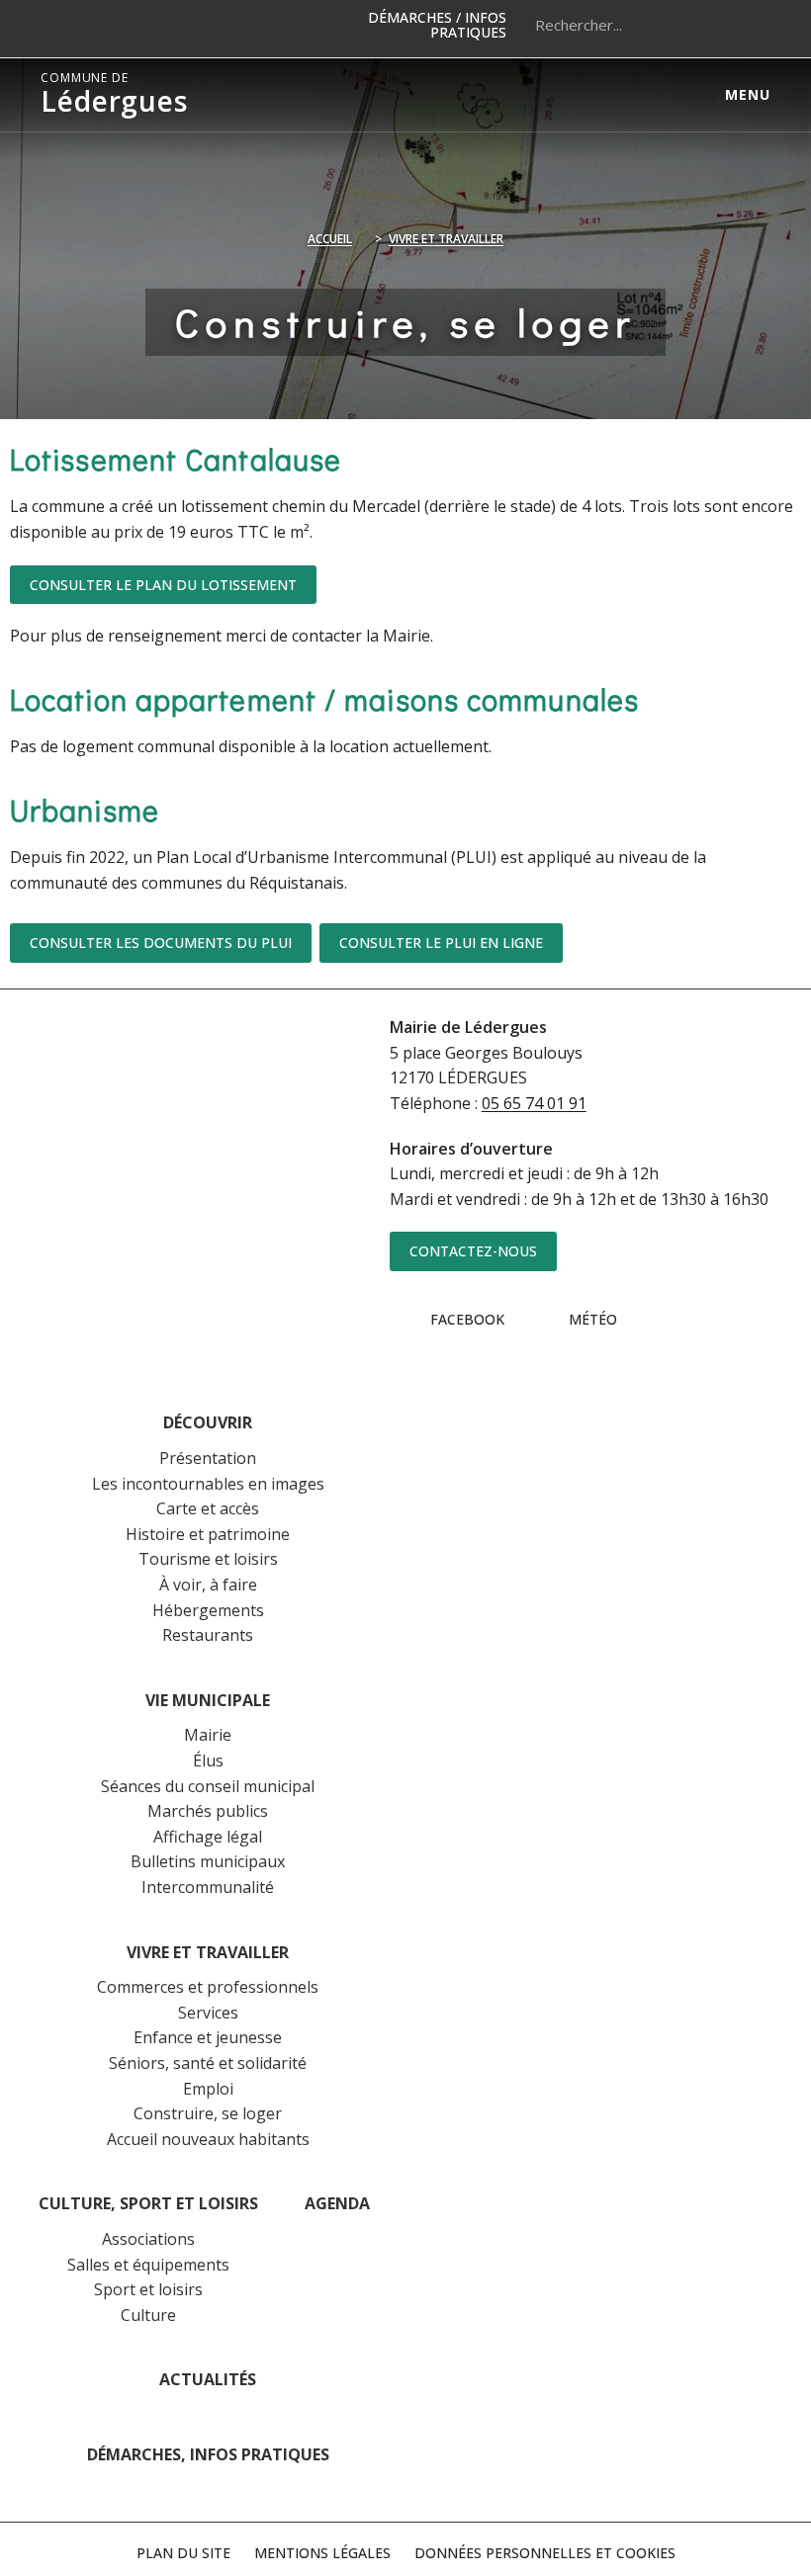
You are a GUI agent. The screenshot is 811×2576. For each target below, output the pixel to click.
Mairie (208, 1735)
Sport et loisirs (148, 2289)
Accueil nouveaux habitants (208, 2139)
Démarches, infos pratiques (208, 2454)
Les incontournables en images (208, 1484)
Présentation (208, 1458)
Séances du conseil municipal (208, 1786)
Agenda (337, 2203)
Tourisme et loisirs (208, 1559)
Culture (148, 2315)
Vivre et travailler (446, 239)
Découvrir (208, 1422)
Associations (148, 2239)
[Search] (746, 25)
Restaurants (208, 1635)
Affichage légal (208, 1837)
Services (208, 2013)
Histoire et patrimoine (208, 1534)
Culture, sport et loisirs (148, 2203)
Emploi (208, 2089)
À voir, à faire (208, 1585)
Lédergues (114, 95)
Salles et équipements (148, 2265)
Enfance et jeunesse (208, 2037)
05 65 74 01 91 (534, 1103)
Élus (208, 1760)
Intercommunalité (208, 1887)
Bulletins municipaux (208, 1861)
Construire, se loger (208, 2113)
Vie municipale (208, 1700)
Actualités (208, 2379)
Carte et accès (208, 1508)
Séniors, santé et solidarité (208, 2063)
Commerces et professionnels (208, 1987)
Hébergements (208, 1610)
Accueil (330, 239)
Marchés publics (208, 1811)
